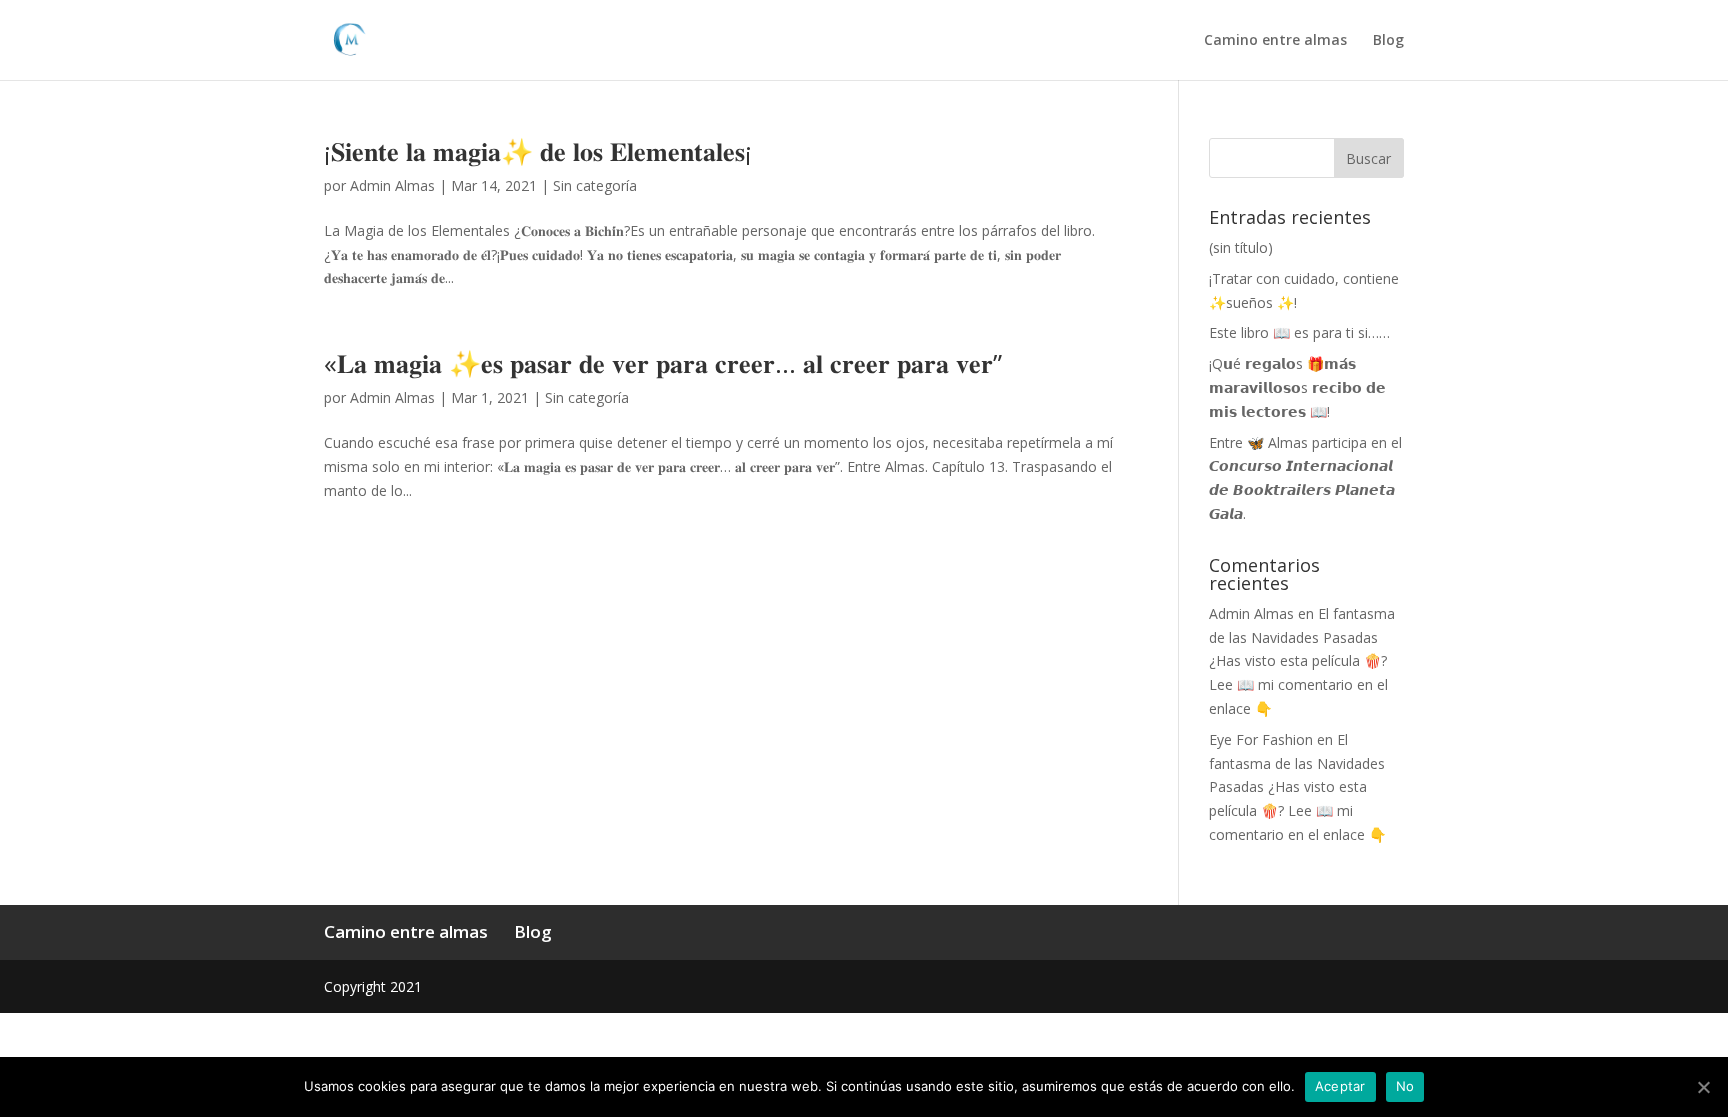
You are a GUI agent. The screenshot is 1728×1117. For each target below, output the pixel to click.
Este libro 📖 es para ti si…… (1299, 332)
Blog (1388, 41)
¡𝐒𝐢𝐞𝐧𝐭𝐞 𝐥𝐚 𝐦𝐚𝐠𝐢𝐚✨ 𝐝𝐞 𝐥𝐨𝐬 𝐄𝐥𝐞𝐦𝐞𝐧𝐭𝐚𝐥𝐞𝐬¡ (538, 151)
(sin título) (1241, 247)
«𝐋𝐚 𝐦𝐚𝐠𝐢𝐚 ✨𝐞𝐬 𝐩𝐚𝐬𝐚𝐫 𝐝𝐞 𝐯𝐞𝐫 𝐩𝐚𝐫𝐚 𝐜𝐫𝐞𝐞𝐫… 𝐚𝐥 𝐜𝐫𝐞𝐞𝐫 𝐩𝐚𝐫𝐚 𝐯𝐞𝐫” (663, 363)
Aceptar (1340, 1086)
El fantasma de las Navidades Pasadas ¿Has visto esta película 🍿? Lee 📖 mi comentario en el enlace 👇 (1302, 661)
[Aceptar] (1703, 1087)
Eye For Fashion (1261, 739)
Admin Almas (392, 185)
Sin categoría (595, 185)
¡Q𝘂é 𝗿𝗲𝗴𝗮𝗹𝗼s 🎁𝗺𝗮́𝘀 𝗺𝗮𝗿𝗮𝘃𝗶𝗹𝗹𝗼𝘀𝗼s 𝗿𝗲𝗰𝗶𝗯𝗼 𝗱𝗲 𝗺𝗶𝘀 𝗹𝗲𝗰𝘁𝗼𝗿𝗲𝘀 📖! (1297, 387)
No (1405, 1086)
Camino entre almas (1275, 41)
